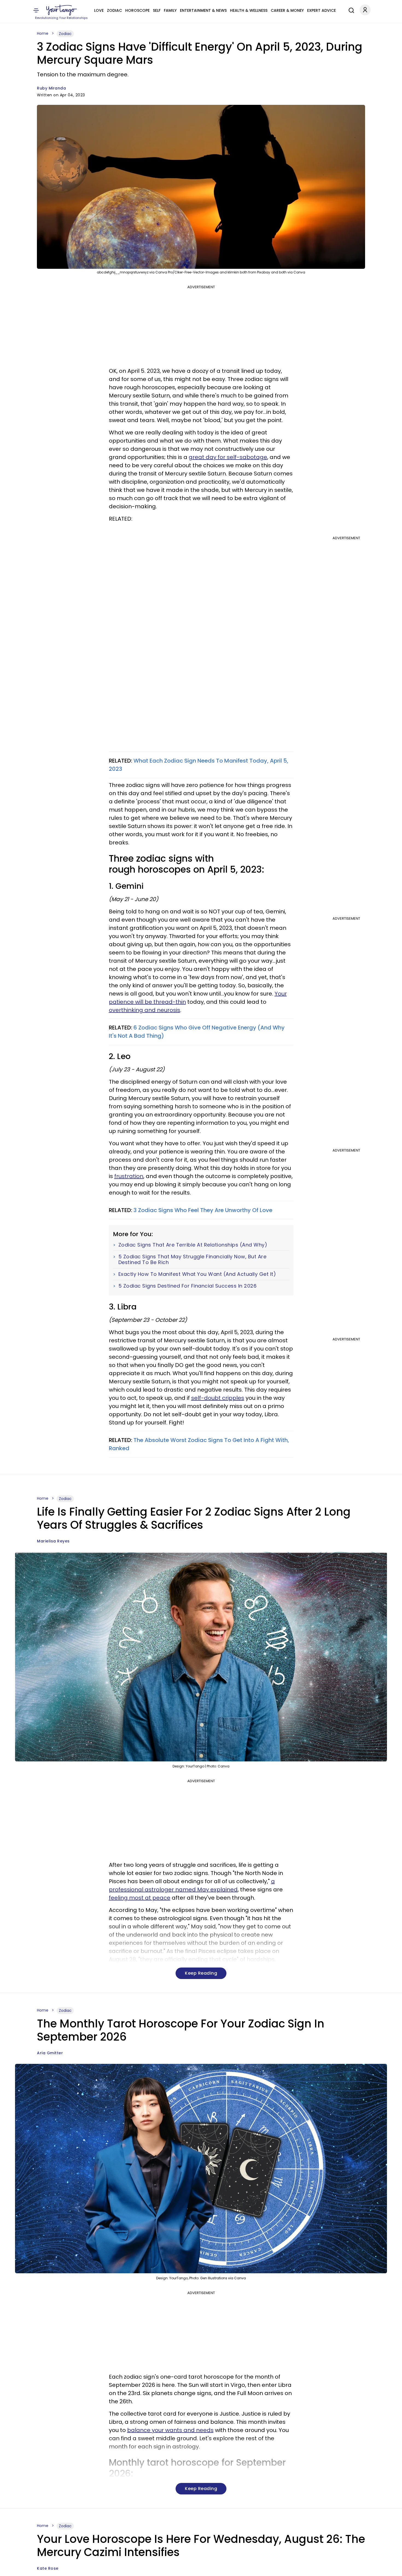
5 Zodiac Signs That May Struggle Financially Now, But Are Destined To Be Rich (193, 1260)
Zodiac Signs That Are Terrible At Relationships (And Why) (193, 1245)
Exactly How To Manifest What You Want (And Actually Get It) (197, 1274)
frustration (129, 1176)
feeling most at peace (140, 1898)
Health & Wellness (249, 10)
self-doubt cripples (218, 1398)
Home (43, 33)
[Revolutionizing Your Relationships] (62, 10)
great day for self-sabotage (228, 457)
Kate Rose (48, 2568)
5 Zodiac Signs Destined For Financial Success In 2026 (188, 1286)
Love (99, 10)
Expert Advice (321, 10)
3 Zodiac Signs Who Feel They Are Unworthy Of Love (203, 1210)
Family (170, 10)
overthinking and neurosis (145, 1010)
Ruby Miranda (51, 88)
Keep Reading (201, 1973)
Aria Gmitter (50, 2053)
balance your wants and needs (170, 2430)
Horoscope (137, 10)
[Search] (350, 10)
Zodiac (114, 10)
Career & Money (287, 10)
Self (157, 10)
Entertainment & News (203, 10)
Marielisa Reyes (53, 1541)
